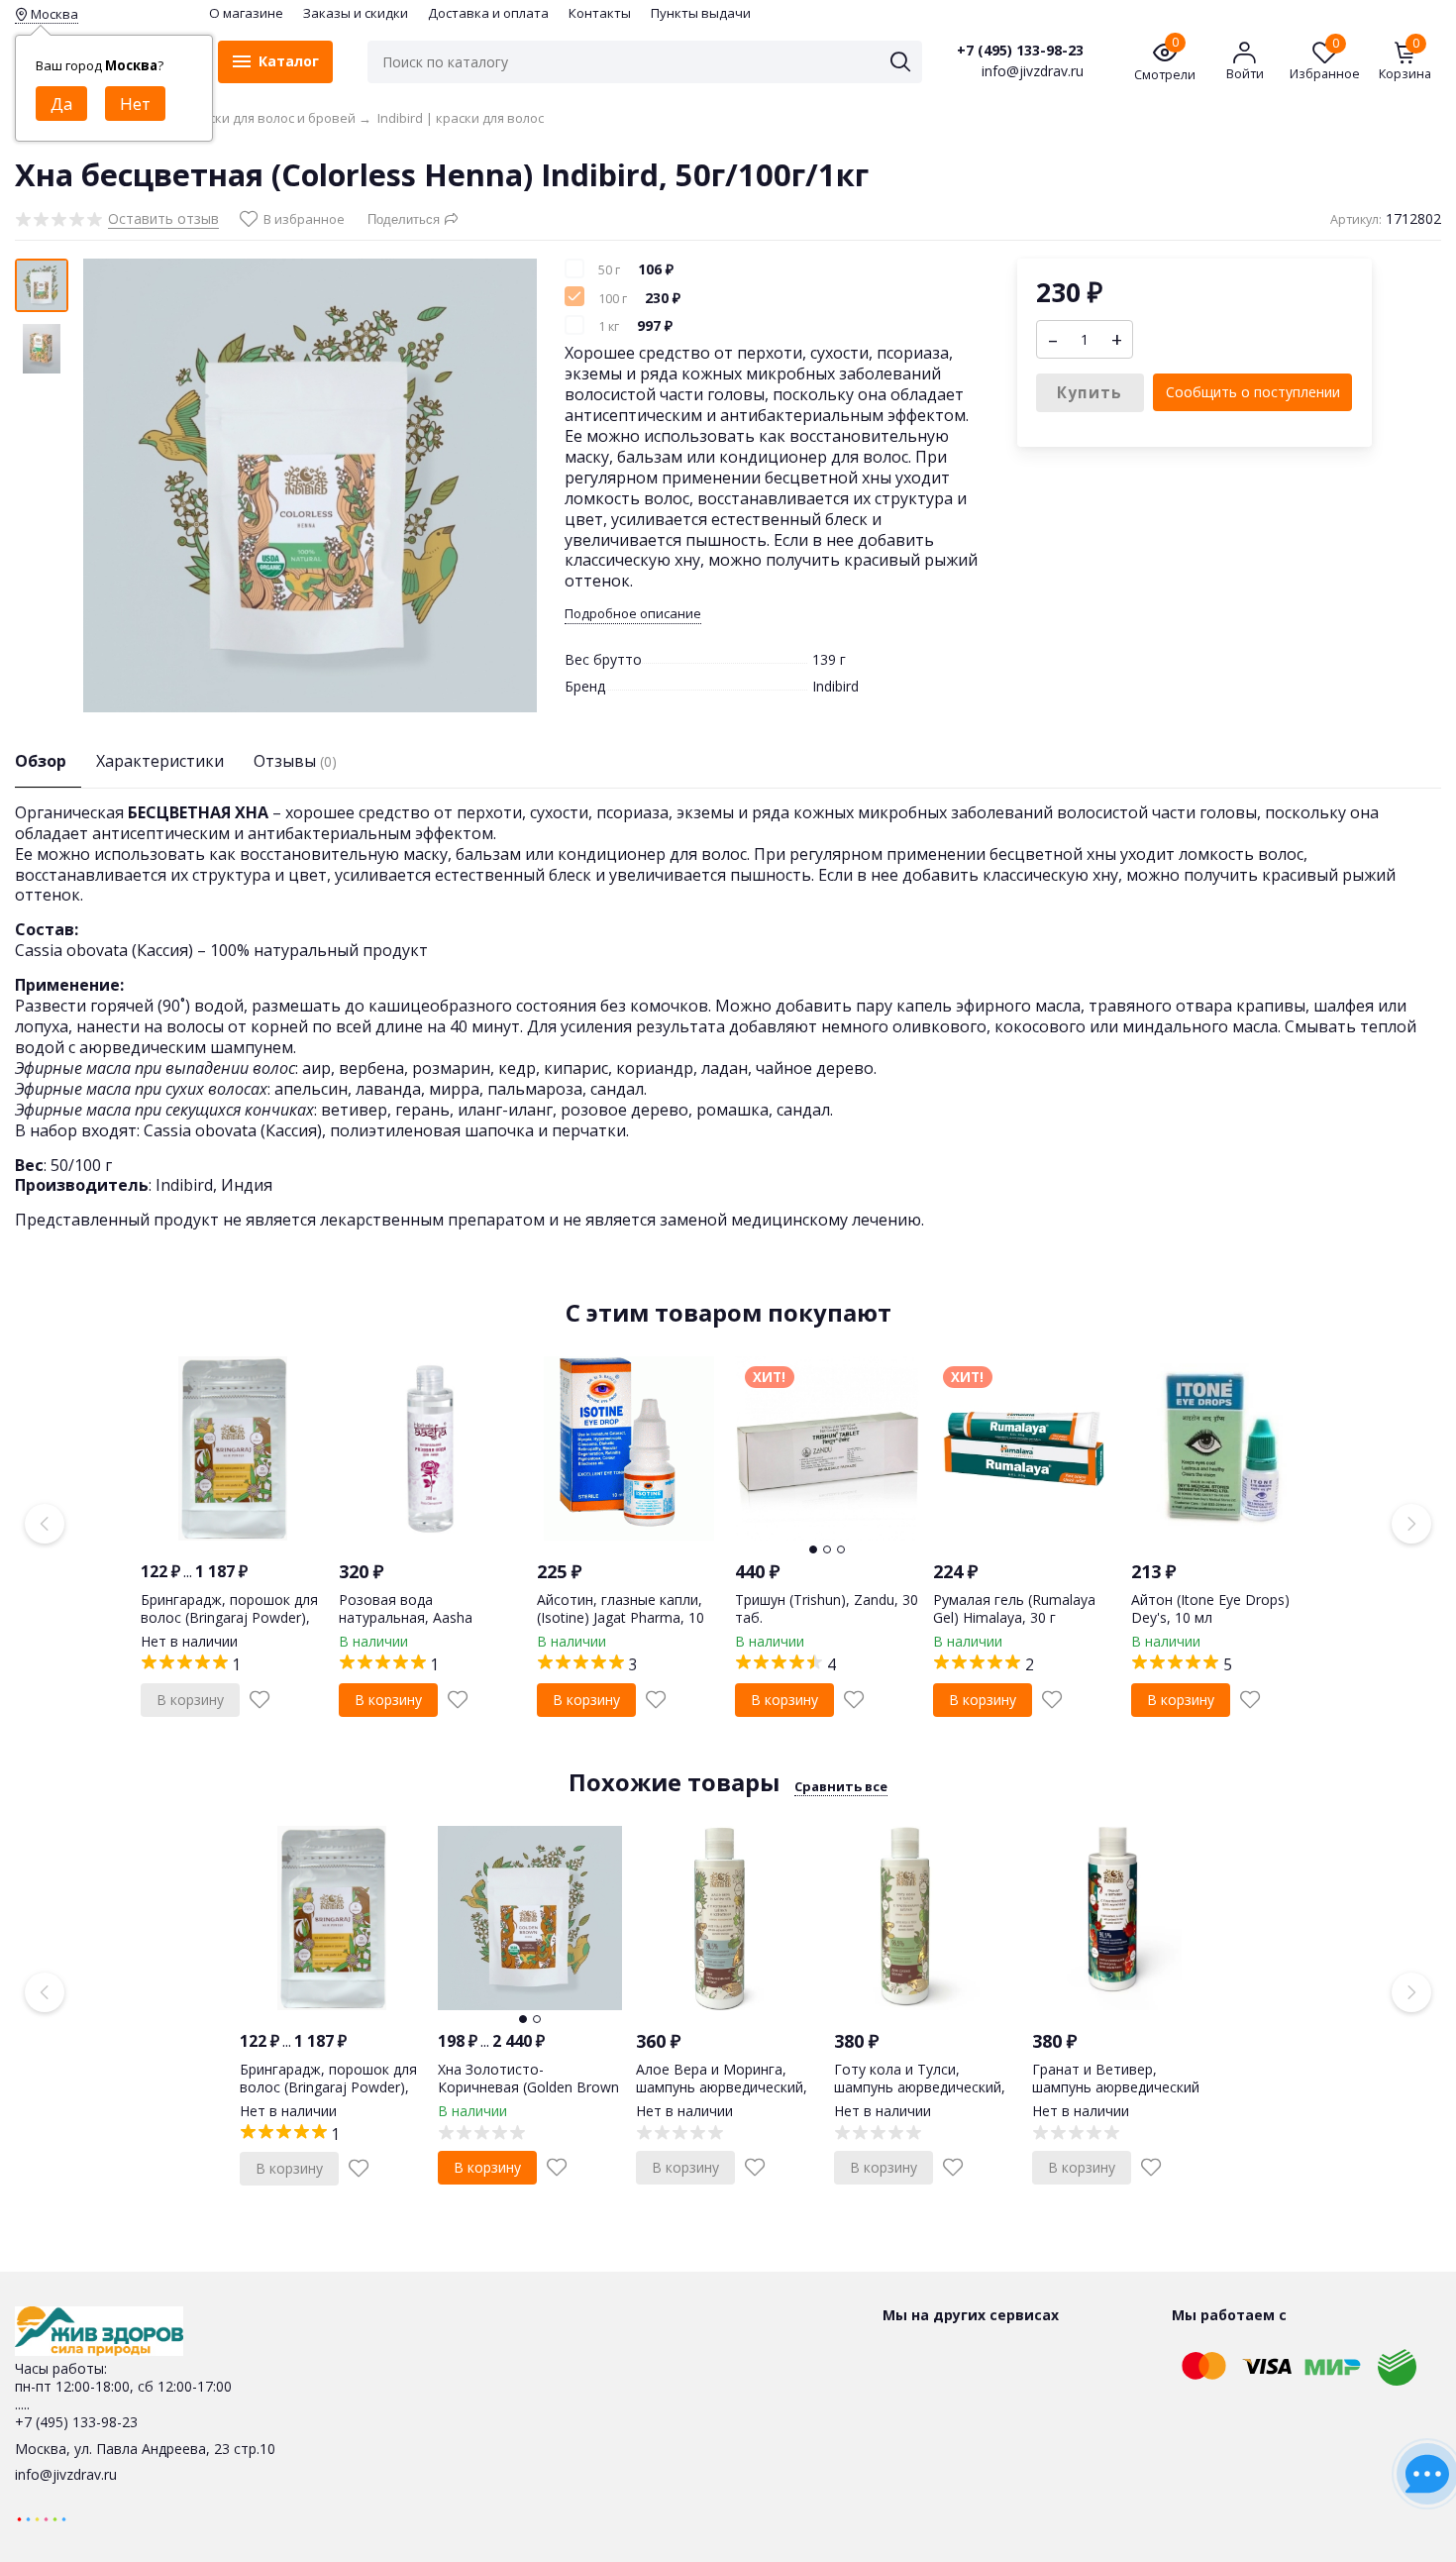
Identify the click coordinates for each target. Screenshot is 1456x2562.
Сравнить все (841, 1786)
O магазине (246, 13)
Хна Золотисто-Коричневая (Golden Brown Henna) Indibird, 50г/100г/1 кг (528, 2096)
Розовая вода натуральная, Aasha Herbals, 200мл (406, 1617)
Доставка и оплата (488, 13)
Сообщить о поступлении (1253, 392)
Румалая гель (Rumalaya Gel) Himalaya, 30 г (1014, 1608)
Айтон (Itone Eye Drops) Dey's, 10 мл (1210, 1608)
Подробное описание (633, 614)
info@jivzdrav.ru (66, 2474)
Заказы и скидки (356, 13)
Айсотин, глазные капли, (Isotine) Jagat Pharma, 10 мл (621, 1617)
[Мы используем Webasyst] (42, 2518)
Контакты (600, 13)
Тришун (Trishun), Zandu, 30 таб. (827, 1608)
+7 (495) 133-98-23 (1020, 51)
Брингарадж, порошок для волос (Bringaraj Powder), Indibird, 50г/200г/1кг (229, 1617)
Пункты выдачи (701, 13)
